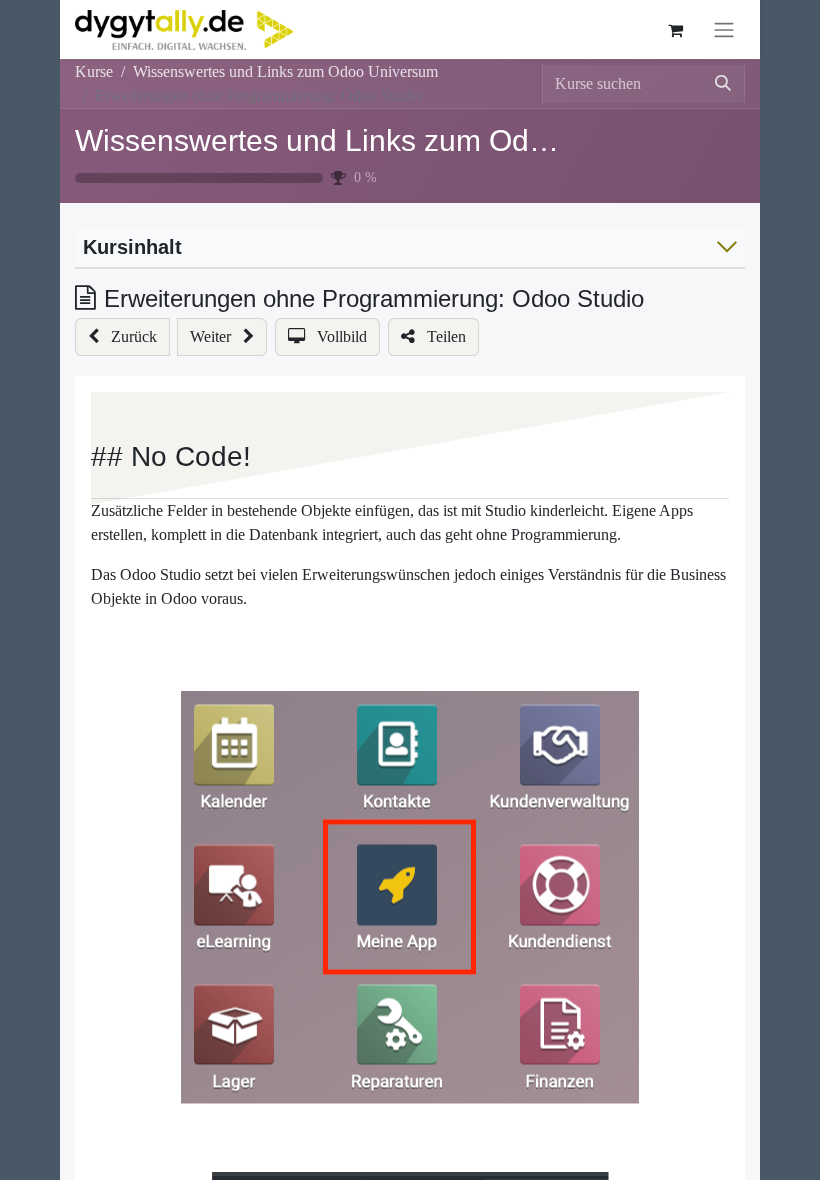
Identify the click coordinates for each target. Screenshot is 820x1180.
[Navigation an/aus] (724, 29)
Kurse (94, 71)
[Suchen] (723, 84)
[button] (122, 337)
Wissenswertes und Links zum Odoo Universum (395, 140)
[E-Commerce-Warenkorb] (675, 30)
